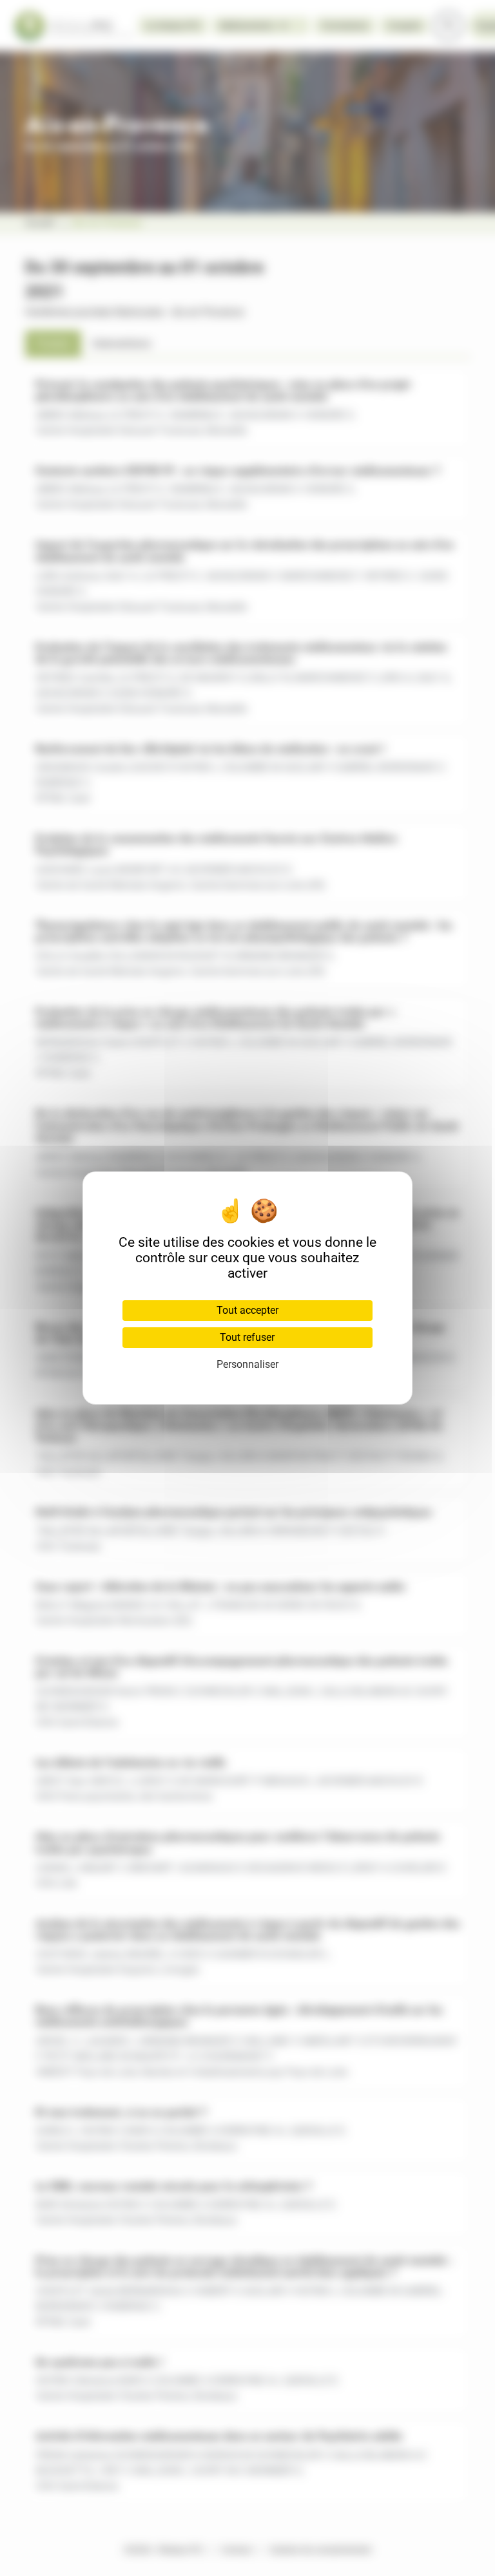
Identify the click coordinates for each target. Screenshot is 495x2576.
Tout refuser (247, 1337)
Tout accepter (247, 1310)
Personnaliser (247, 1364)
